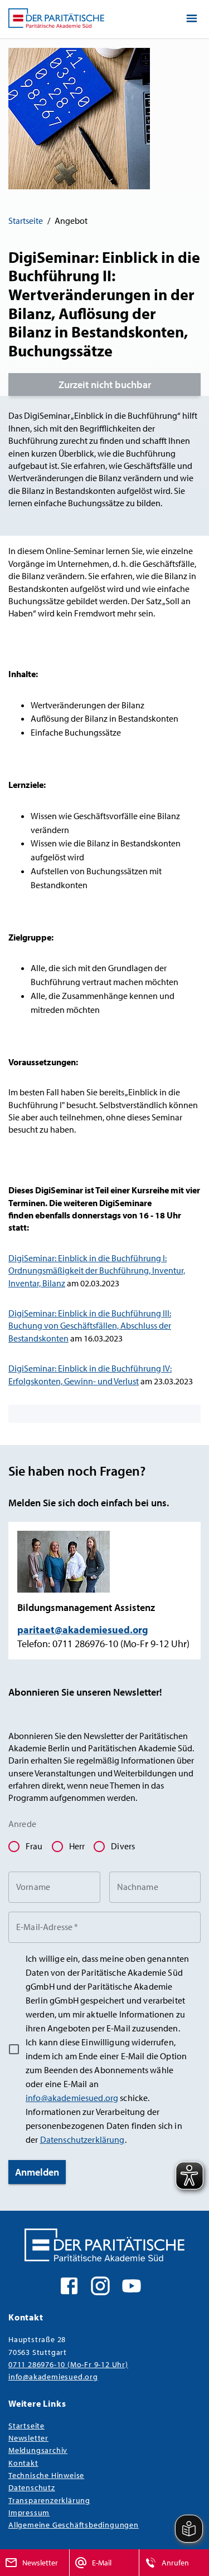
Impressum (29, 2512)
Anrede (22, 1824)
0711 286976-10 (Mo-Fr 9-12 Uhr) (68, 2364)
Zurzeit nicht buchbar (105, 385)
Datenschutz (32, 2487)
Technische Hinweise (46, 2475)
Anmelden (37, 2172)
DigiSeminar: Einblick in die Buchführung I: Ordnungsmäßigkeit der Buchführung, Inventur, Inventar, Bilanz (97, 1270)
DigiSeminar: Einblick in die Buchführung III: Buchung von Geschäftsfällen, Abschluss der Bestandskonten (90, 1326)
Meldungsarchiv (38, 2450)
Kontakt (23, 2463)
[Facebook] (69, 2285)
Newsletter (28, 2438)
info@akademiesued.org (72, 2098)
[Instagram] (100, 2285)
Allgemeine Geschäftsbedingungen (74, 2524)
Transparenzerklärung (49, 2500)
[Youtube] (132, 2285)
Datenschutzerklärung (82, 2139)
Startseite (26, 221)
